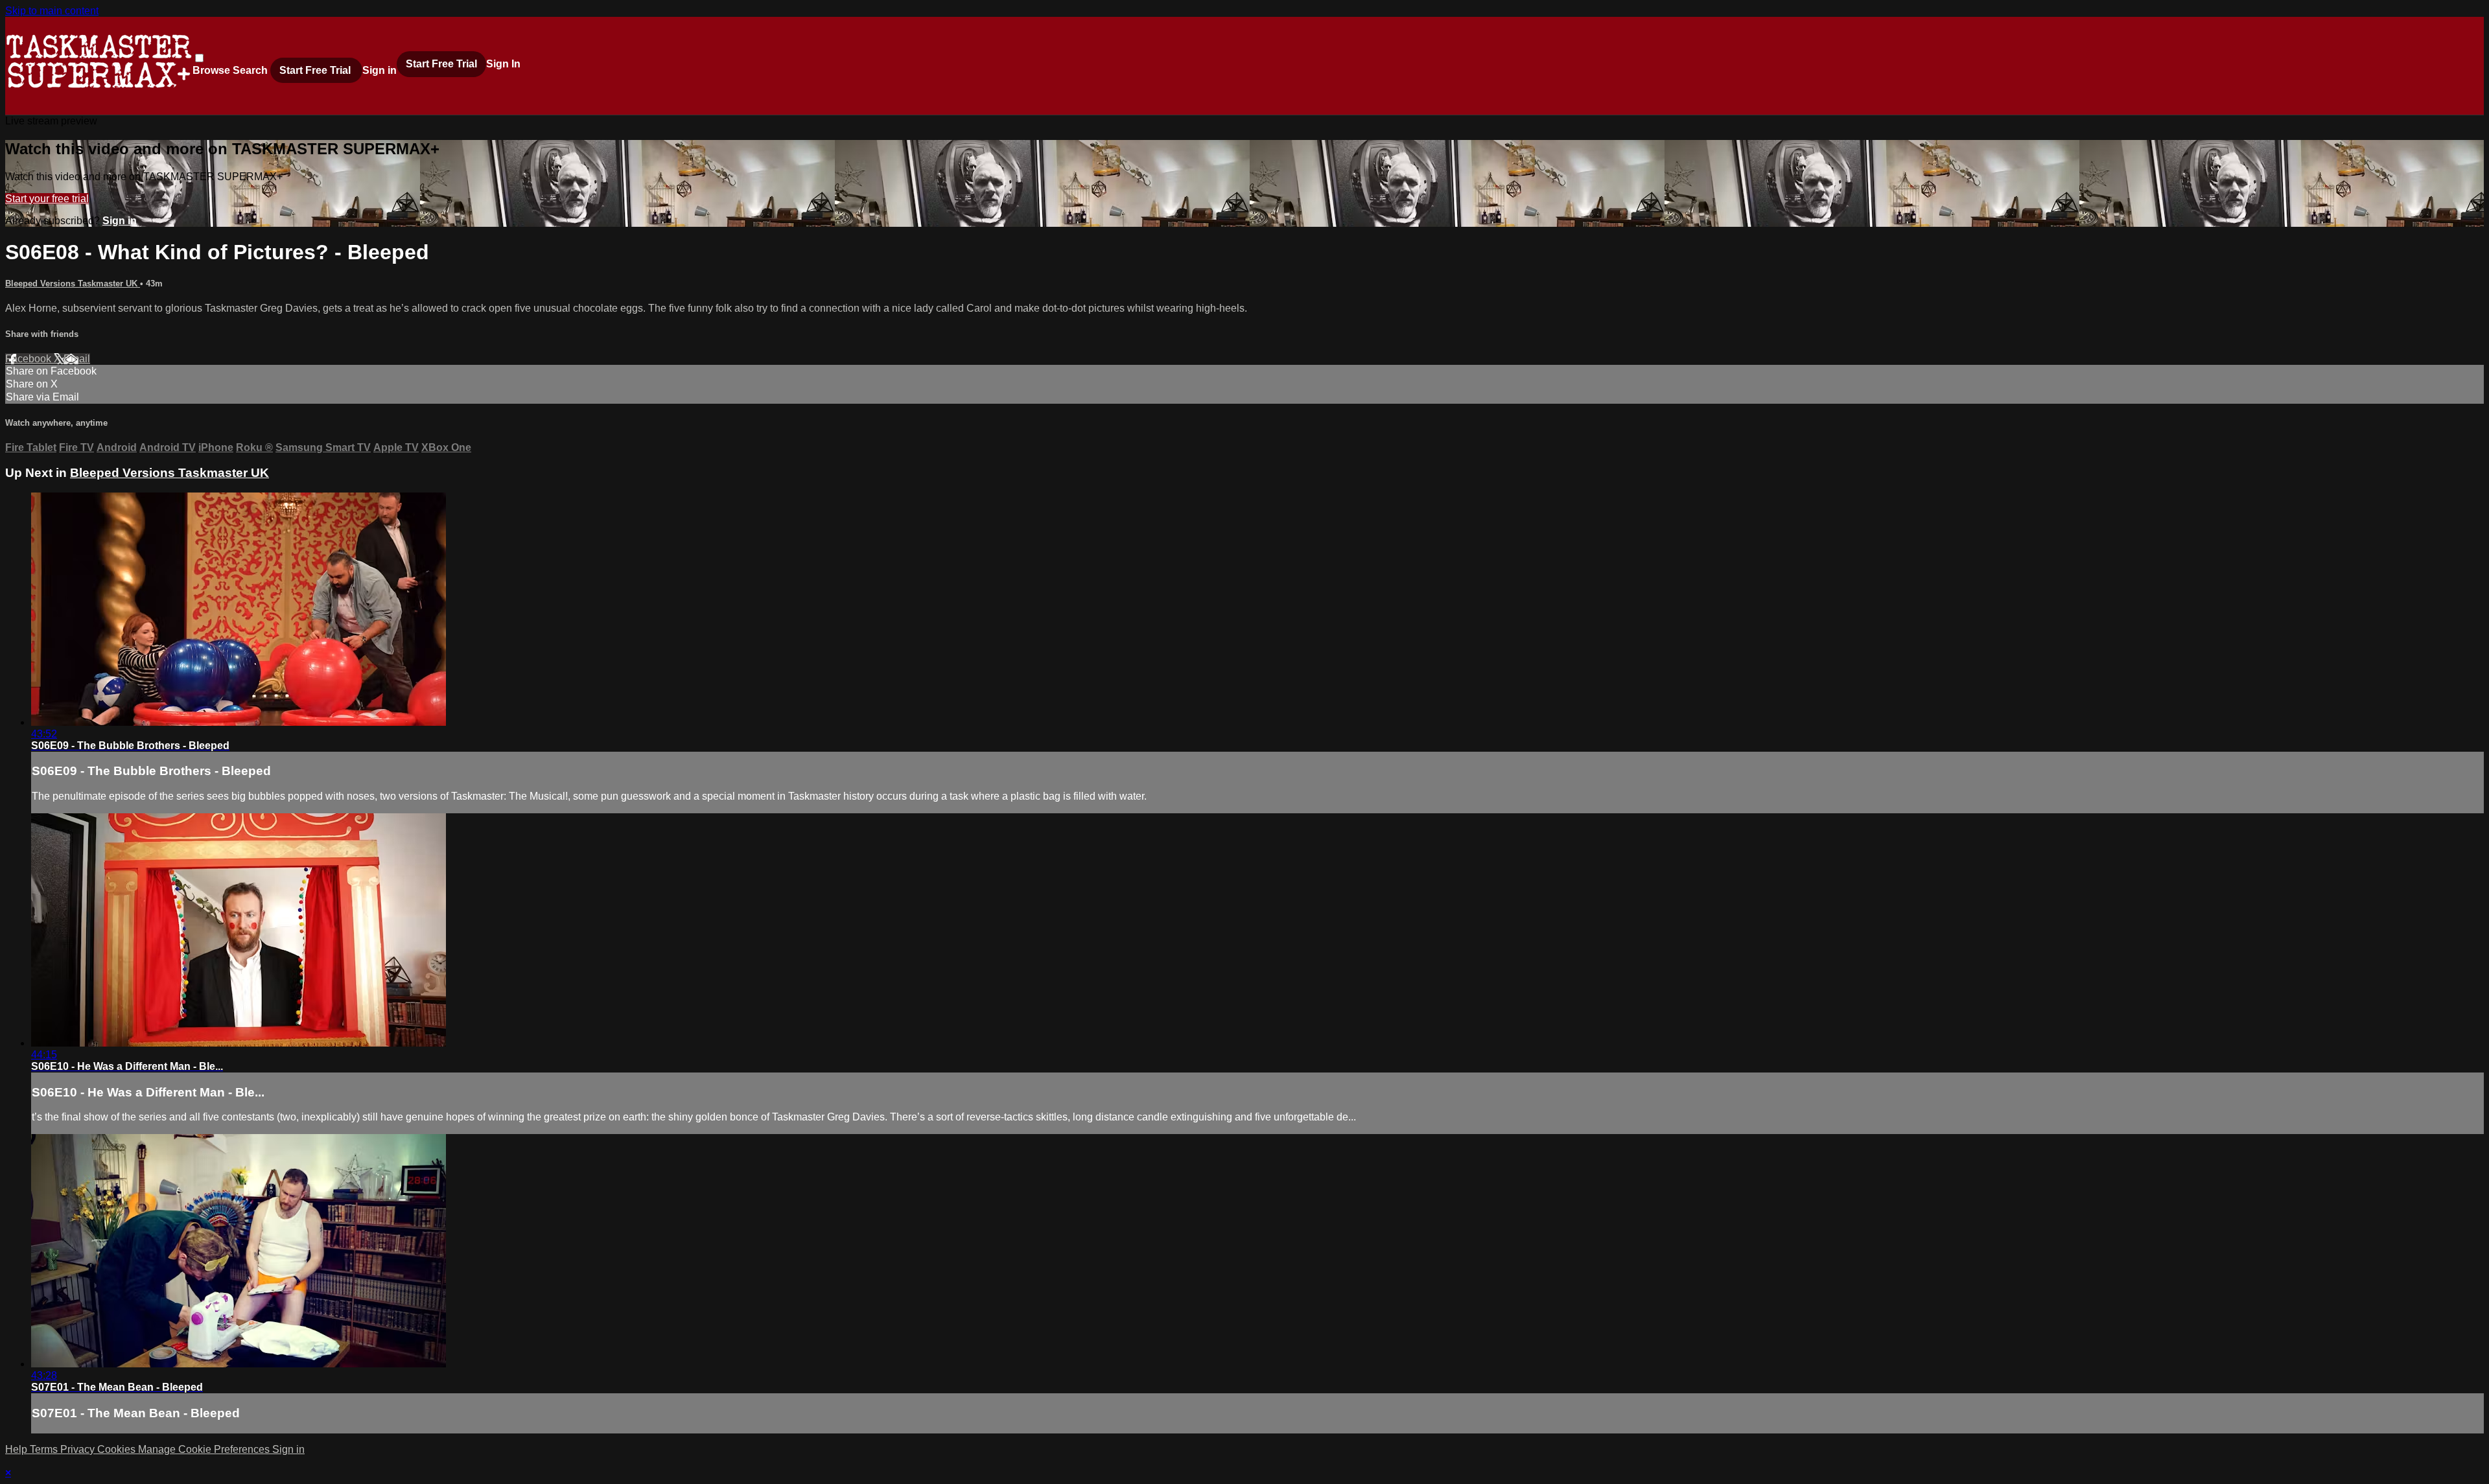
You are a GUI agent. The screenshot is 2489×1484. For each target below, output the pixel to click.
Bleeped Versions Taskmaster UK (73, 284)
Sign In (503, 64)
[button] (199, 58)
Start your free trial (47, 199)
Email (77, 359)
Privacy (79, 1449)
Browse (213, 70)
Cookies (118, 1449)
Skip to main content (52, 11)
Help (18, 1449)
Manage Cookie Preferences (205, 1449)
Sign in (380, 70)
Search (251, 70)
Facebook (29, 359)
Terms (45, 1449)
